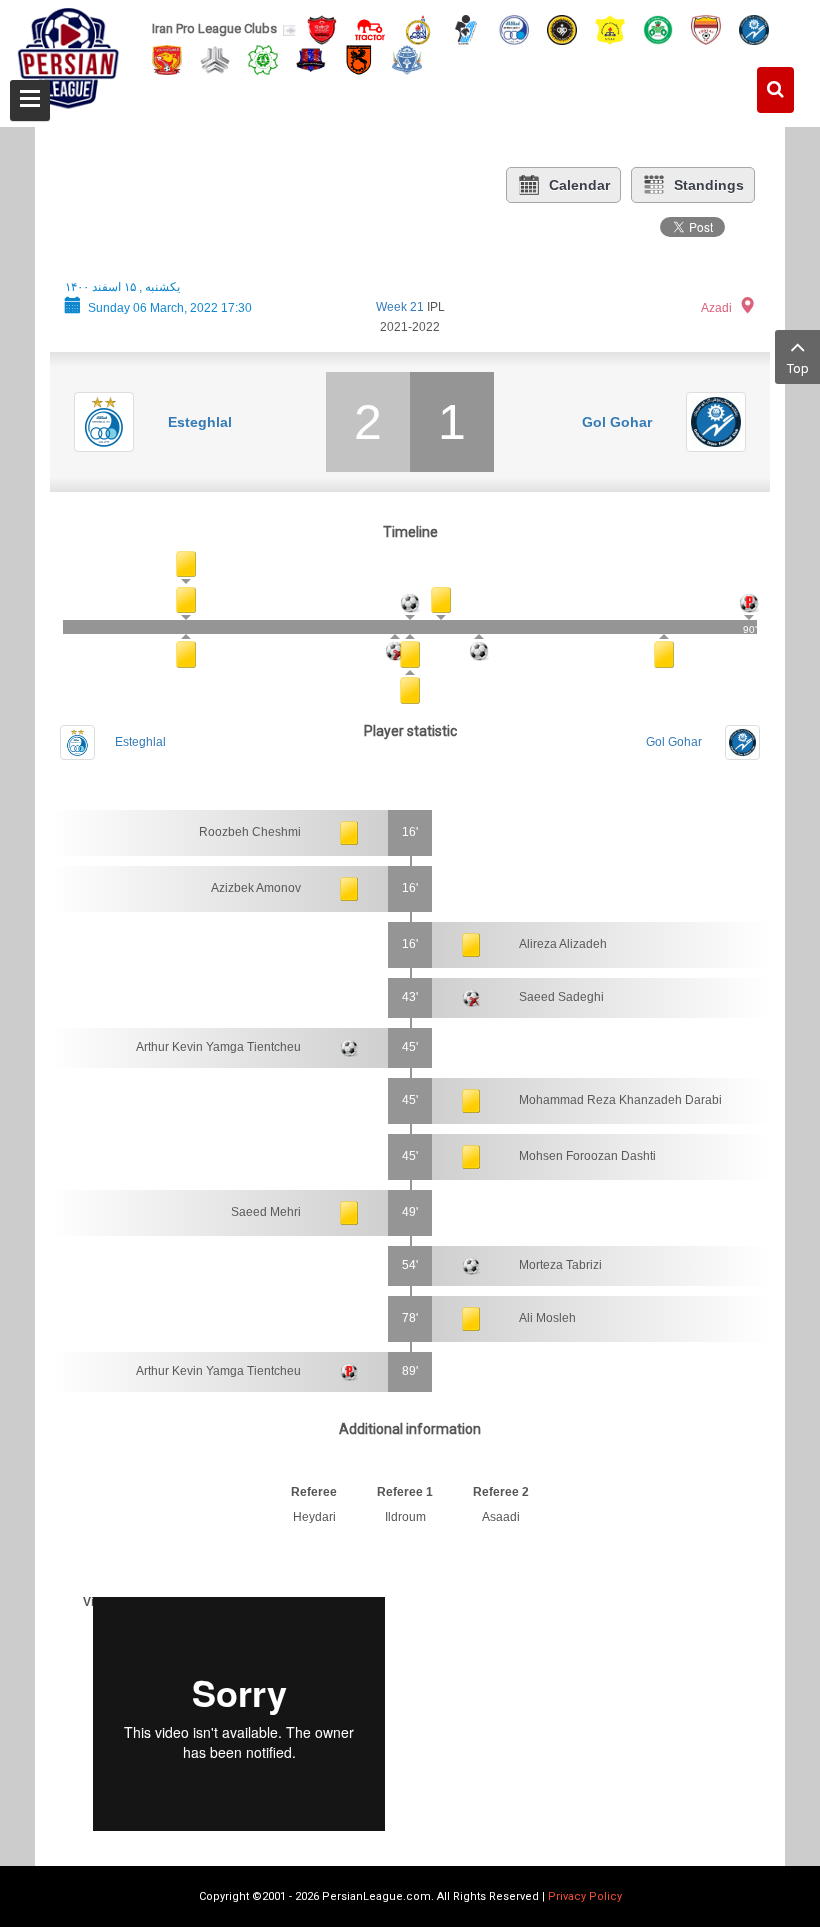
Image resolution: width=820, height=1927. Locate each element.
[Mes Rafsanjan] (359, 58)
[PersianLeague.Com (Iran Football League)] (68, 57)
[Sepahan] (562, 28)
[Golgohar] (754, 28)
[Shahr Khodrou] (167, 58)
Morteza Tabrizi (560, 1265)
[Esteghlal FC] (514, 28)
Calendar (579, 185)
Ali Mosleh (547, 1318)
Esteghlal (200, 422)
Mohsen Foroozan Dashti (587, 1156)
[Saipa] (215, 59)
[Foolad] (706, 28)
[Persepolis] (322, 28)
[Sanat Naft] (610, 28)
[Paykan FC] (466, 28)
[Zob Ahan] (658, 28)
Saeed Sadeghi (561, 997)
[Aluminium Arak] (407, 58)
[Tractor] (370, 28)
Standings (709, 185)
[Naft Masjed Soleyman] (418, 28)
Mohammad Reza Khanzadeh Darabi (620, 1100)
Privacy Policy (585, 1896)
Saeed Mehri (266, 1212)
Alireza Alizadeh (563, 944)
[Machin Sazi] (263, 58)
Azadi (716, 308)
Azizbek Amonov (256, 888)
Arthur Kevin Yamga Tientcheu (218, 1047)
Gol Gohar (617, 422)
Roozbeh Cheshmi (250, 832)
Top (798, 368)
